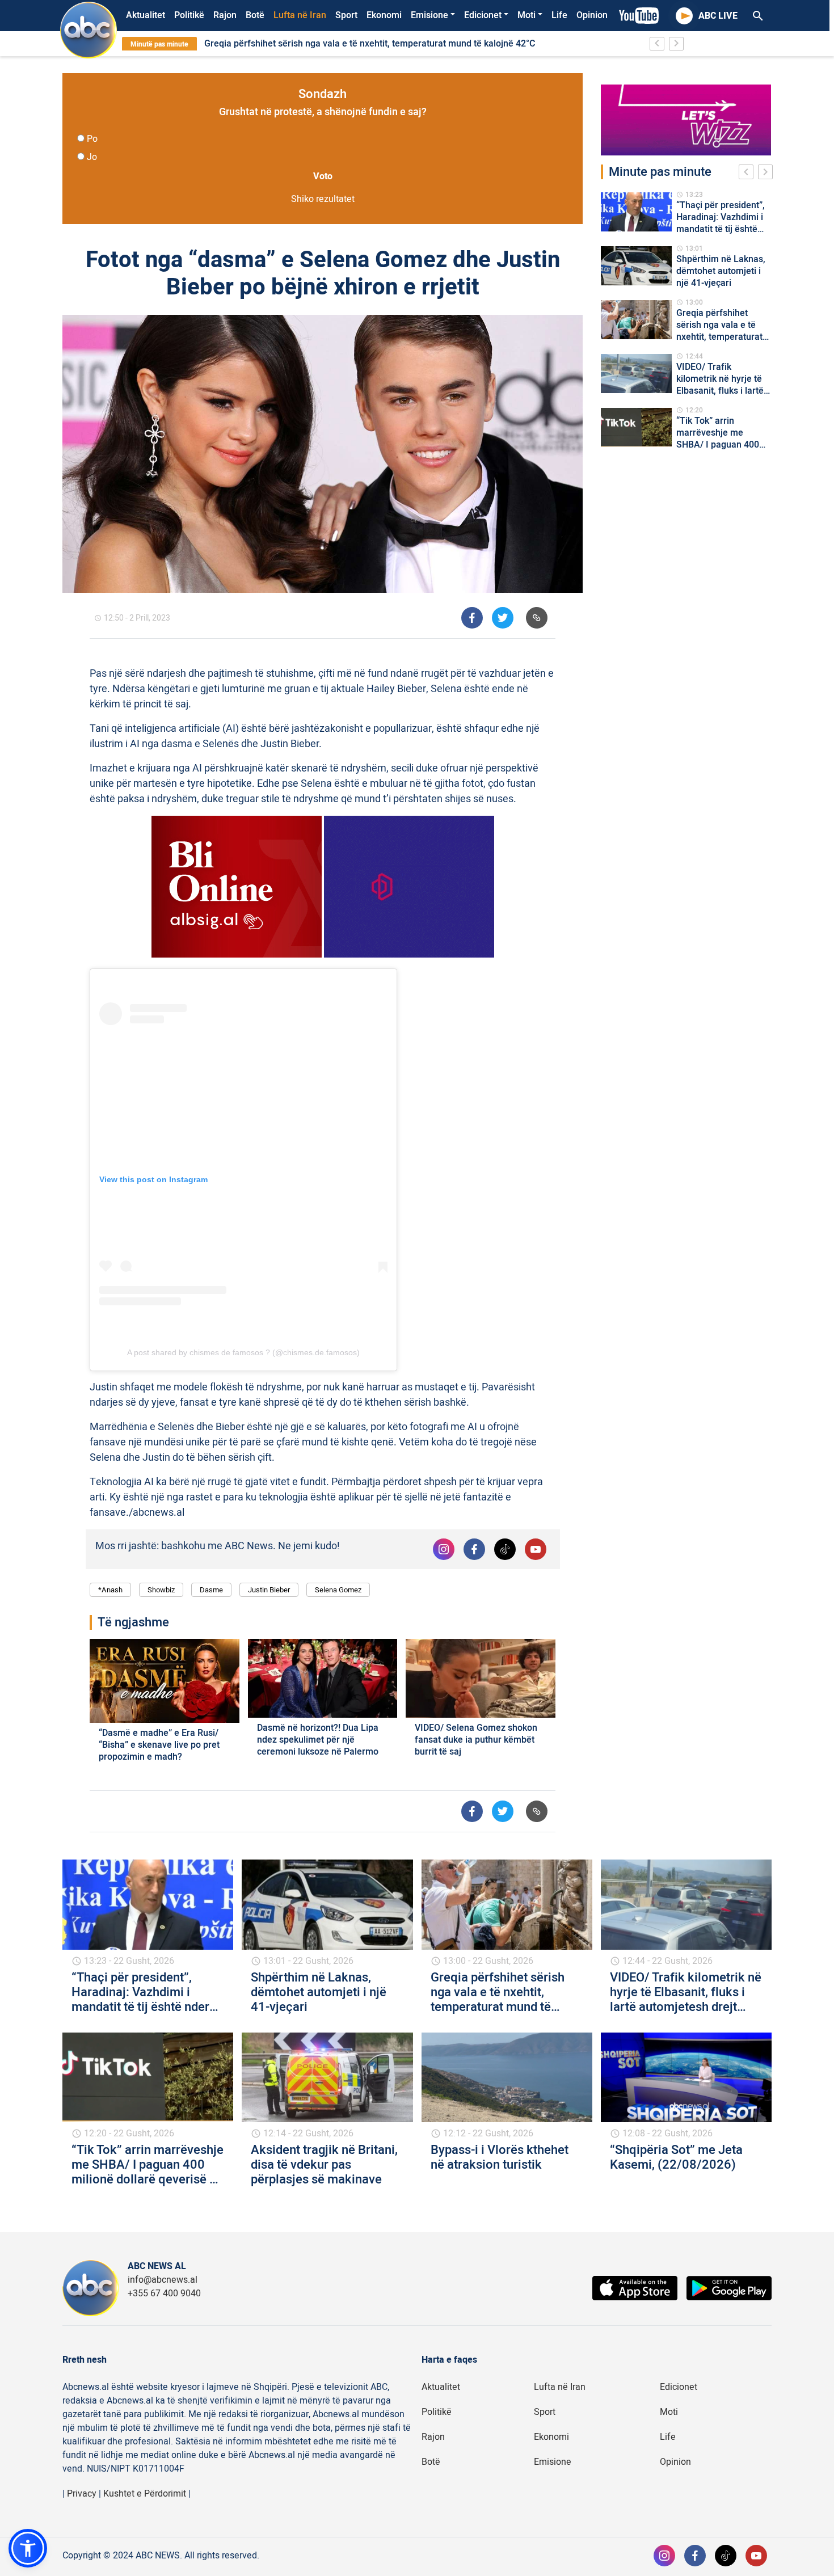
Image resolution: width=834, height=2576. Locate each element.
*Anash (110, 1590)
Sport (346, 15)
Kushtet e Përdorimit (145, 2494)
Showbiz (161, 1590)
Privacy (82, 2494)
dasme (211, 1590)
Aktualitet (146, 15)
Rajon (225, 15)
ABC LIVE (718, 16)
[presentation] (748, 174)
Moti (526, 15)
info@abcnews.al (163, 2280)
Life (559, 15)
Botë (255, 15)
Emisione (429, 15)
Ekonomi (384, 15)
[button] (28, 2548)
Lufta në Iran (300, 15)
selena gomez (338, 1590)
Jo (92, 157)
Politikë (189, 15)
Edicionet (483, 15)
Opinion (592, 15)
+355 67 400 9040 (164, 2293)
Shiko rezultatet (323, 199)
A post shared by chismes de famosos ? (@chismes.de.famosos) (243, 1352)
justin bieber (269, 1590)
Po (92, 139)
